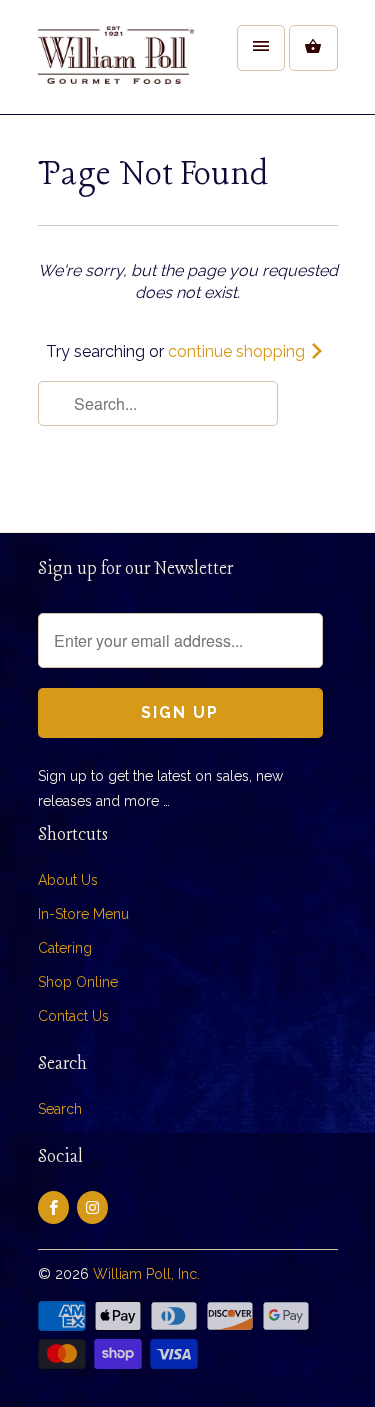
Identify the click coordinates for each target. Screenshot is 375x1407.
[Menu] (261, 48)
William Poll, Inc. (146, 1274)
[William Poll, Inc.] (118, 64)
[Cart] (313, 48)
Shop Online (78, 982)
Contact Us (73, 1016)
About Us (68, 880)
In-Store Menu (83, 914)
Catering (65, 948)
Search (60, 1109)
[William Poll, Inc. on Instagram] (92, 1207)
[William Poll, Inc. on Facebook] (53, 1207)
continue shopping (238, 351)
